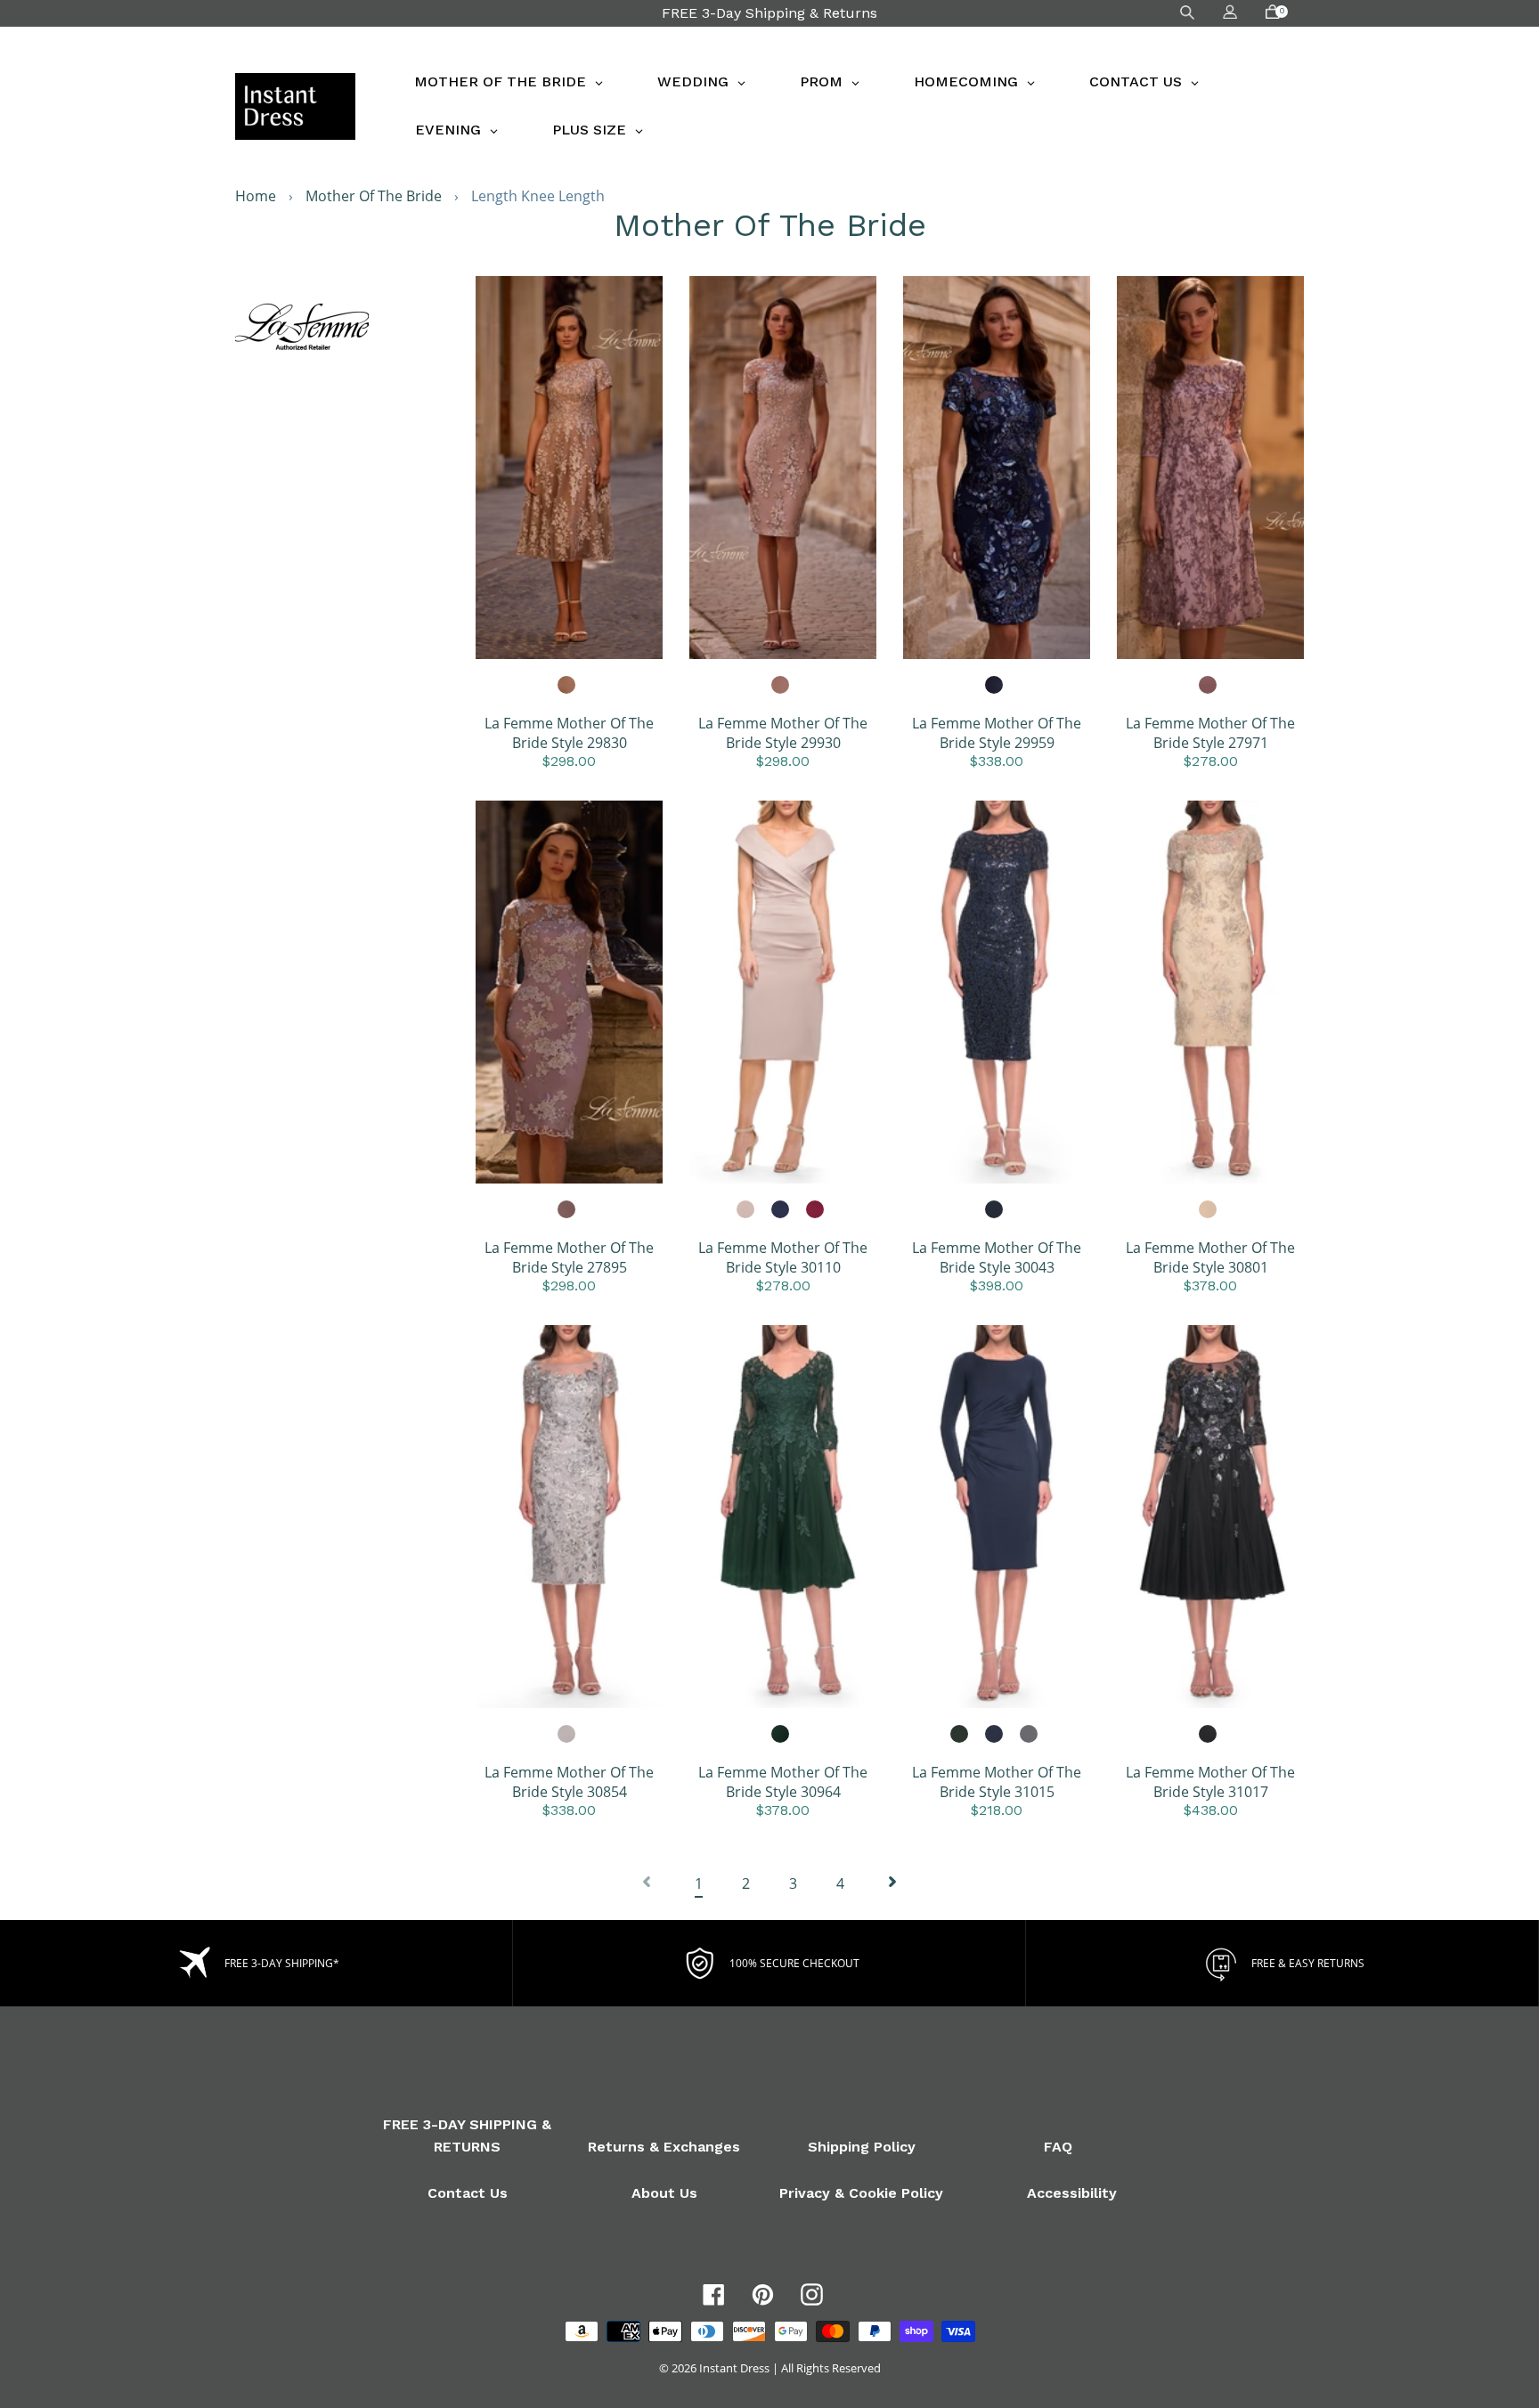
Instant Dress (734, 2368)
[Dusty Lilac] (1209, 686)
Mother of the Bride (374, 196)
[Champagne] (567, 686)
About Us (664, 2193)
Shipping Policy (862, 2147)
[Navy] (995, 686)
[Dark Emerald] (960, 1735)
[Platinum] (1030, 1735)
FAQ (1058, 2147)
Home (256, 196)
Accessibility (1072, 2193)
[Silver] (567, 1735)
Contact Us (468, 2193)
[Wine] (816, 1210)
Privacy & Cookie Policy (861, 2193)
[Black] (1209, 1735)
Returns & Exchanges (664, 2147)
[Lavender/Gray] (567, 1210)
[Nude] (781, 686)
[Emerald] (781, 1735)
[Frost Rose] (746, 1210)
